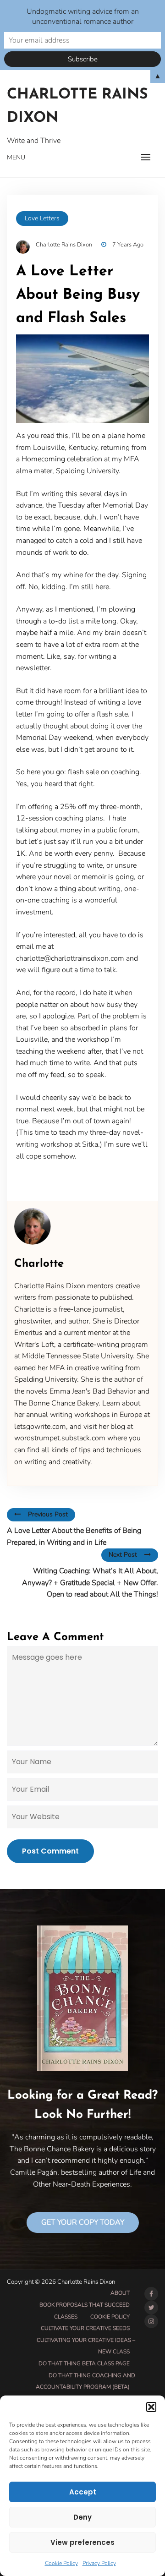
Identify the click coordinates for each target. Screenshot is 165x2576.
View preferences (82, 2542)
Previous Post (48, 1514)
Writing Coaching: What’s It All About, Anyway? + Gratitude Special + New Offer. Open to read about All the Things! (90, 1583)
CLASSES (66, 2317)
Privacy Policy (99, 2563)
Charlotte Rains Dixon (77, 107)
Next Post (123, 1555)
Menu (16, 157)
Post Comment (50, 1851)
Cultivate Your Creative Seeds (85, 2328)
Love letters (42, 218)
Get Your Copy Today (83, 2222)
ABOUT (120, 2293)
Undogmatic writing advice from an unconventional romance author (83, 16)
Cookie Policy (61, 2563)
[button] (151, 2407)
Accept (83, 2492)
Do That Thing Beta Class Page (84, 2363)
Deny (82, 2517)
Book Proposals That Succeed (85, 2305)
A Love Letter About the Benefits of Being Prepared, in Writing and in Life (74, 1537)
